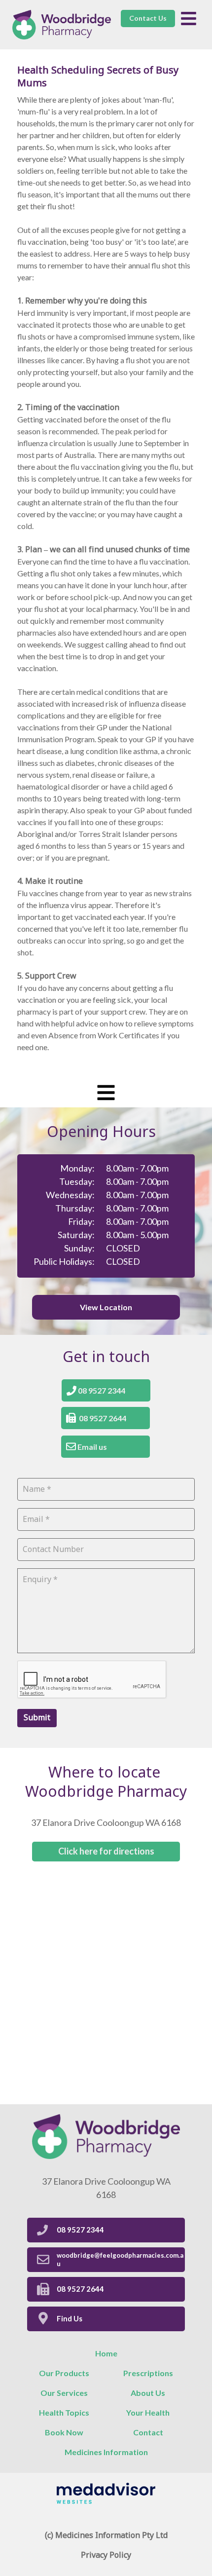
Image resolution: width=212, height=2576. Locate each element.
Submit (37, 1718)
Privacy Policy (106, 2555)
